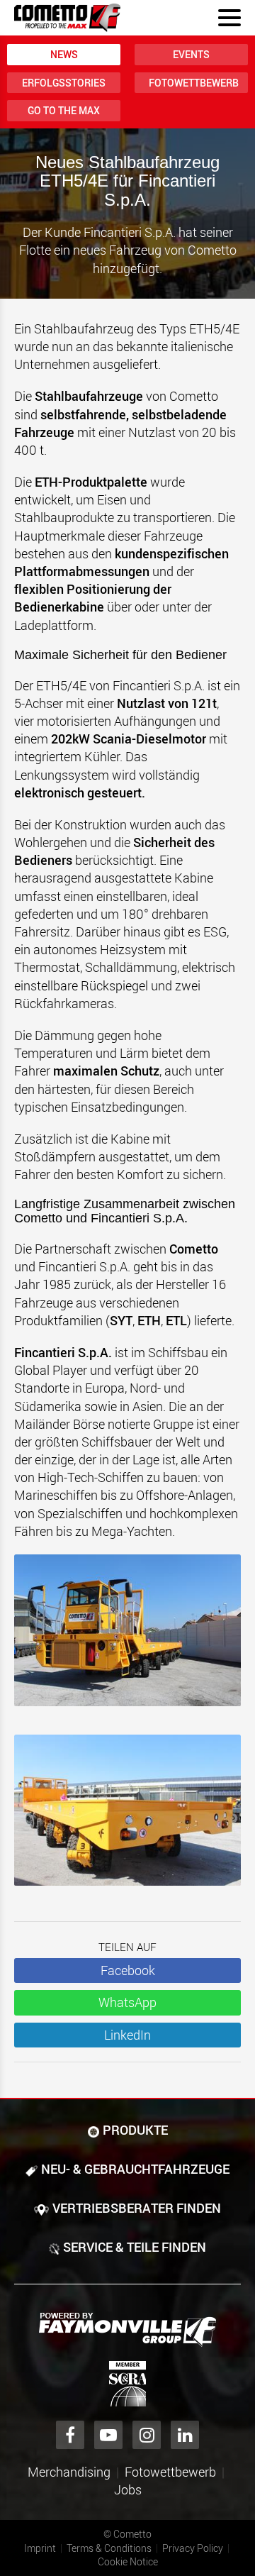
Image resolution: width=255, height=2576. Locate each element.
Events (191, 54)
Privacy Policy (193, 2548)
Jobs (128, 2489)
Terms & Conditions (109, 2548)
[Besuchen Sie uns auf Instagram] (147, 2435)
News (64, 54)
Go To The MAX (64, 110)
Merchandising (69, 2472)
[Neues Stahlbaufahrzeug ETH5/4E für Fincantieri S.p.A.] (127, 1637)
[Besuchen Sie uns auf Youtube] (108, 2435)
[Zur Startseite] (67, 18)
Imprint (40, 2548)
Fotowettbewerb (194, 83)
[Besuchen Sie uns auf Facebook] (70, 2435)
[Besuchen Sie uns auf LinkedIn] (185, 2435)
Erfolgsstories (64, 83)
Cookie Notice (128, 2561)
